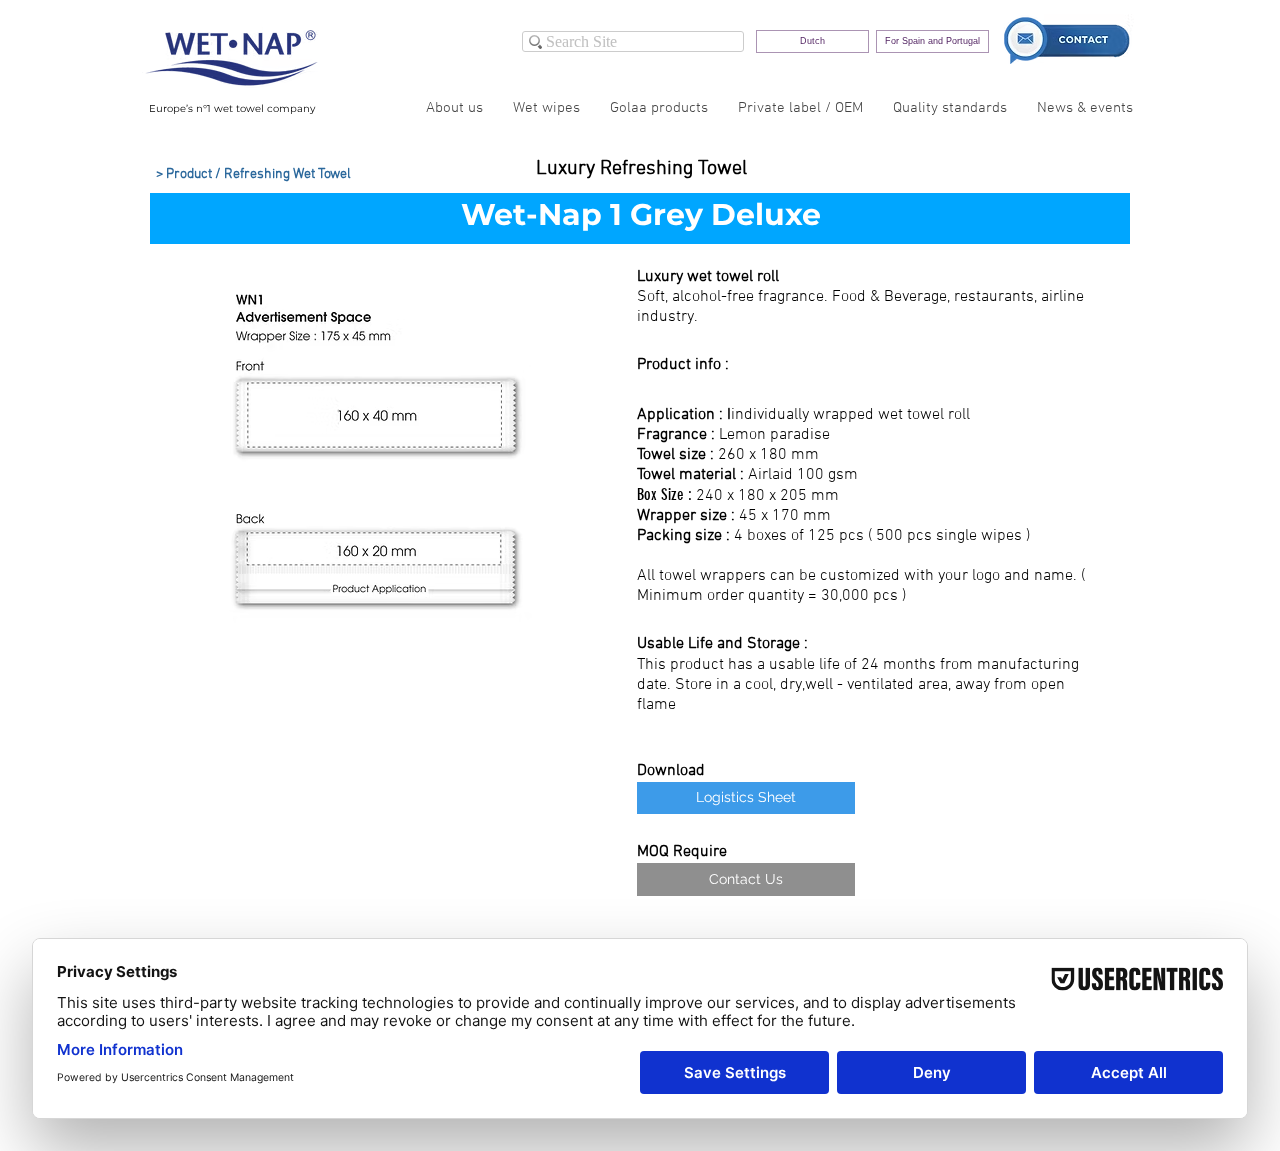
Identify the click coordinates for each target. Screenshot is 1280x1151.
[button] (379, 470)
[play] (565, 652)
